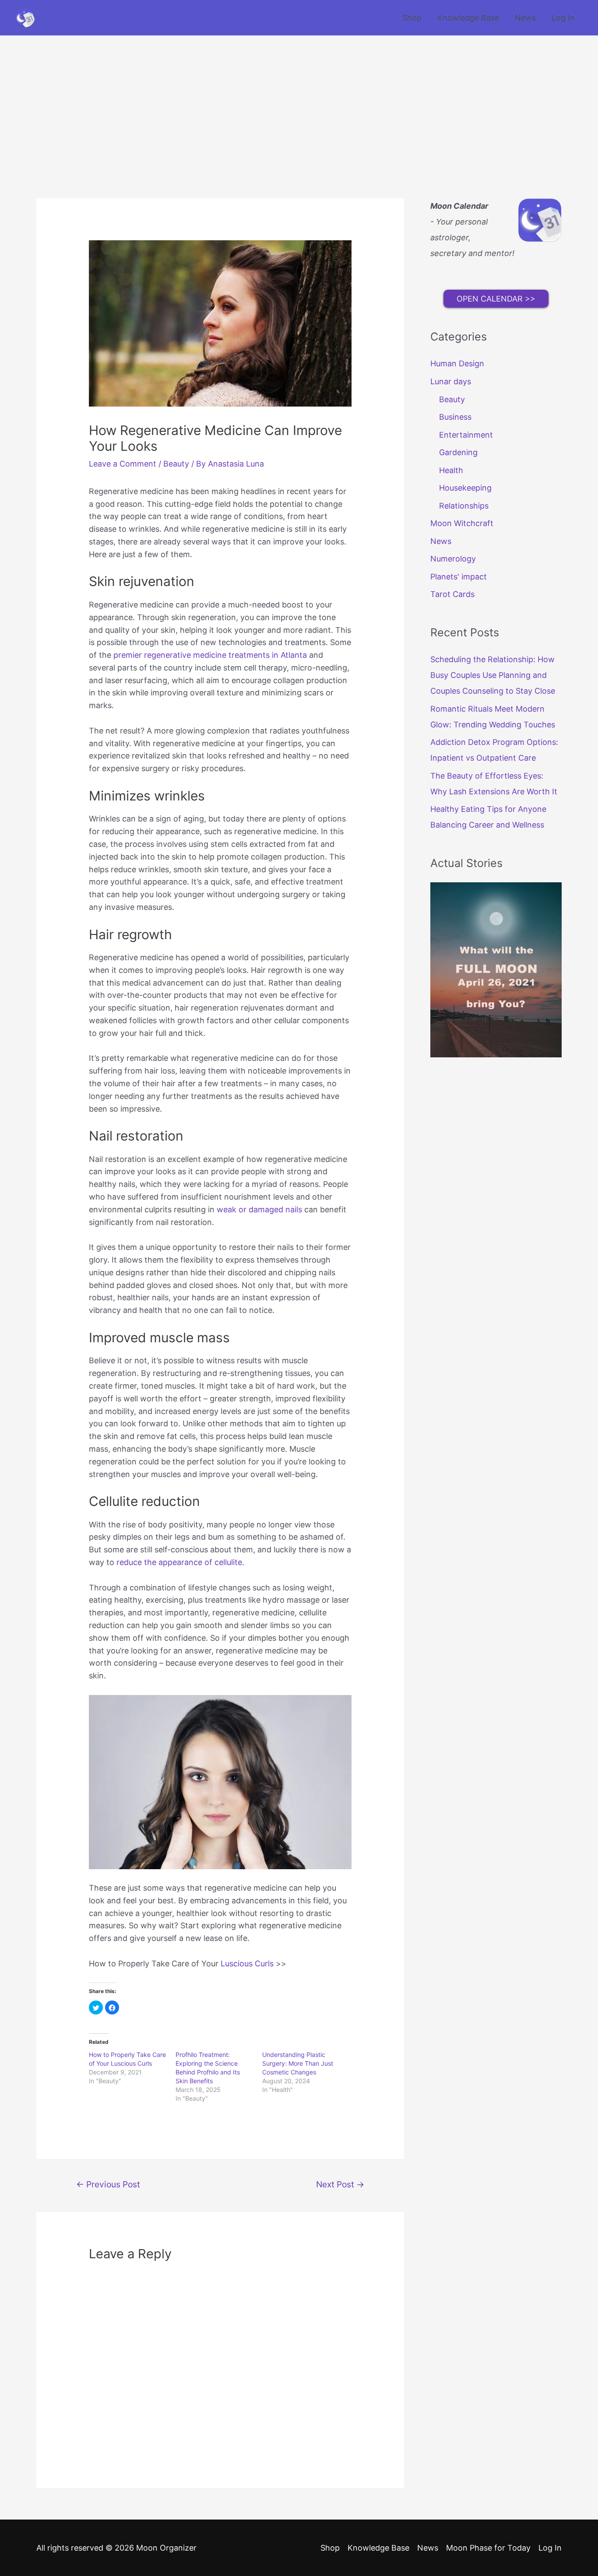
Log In (563, 18)
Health (451, 470)
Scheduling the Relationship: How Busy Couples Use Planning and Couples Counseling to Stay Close (493, 675)
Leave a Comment (123, 464)
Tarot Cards (452, 594)
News (525, 18)
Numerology (453, 559)
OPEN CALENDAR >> (496, 299)
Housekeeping (465, 488)
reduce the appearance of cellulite (179, 1562)
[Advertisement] (299, 101)
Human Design (457, 363)
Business (455, 417)
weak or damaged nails (259, 1209)
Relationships (464, 506)
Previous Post (108, 2184)
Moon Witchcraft (462, 523)
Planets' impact (459, 577)
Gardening (458, 452)
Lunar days (451, 381)
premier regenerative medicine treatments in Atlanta (210, 655)
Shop (412, 18)
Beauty (176, 464)
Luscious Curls (247, 1964)
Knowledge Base (468, 18)
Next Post (340, 2184)
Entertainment (466, 435)
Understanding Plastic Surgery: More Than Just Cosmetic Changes (298, 2063)
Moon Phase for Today (488, 2548)
